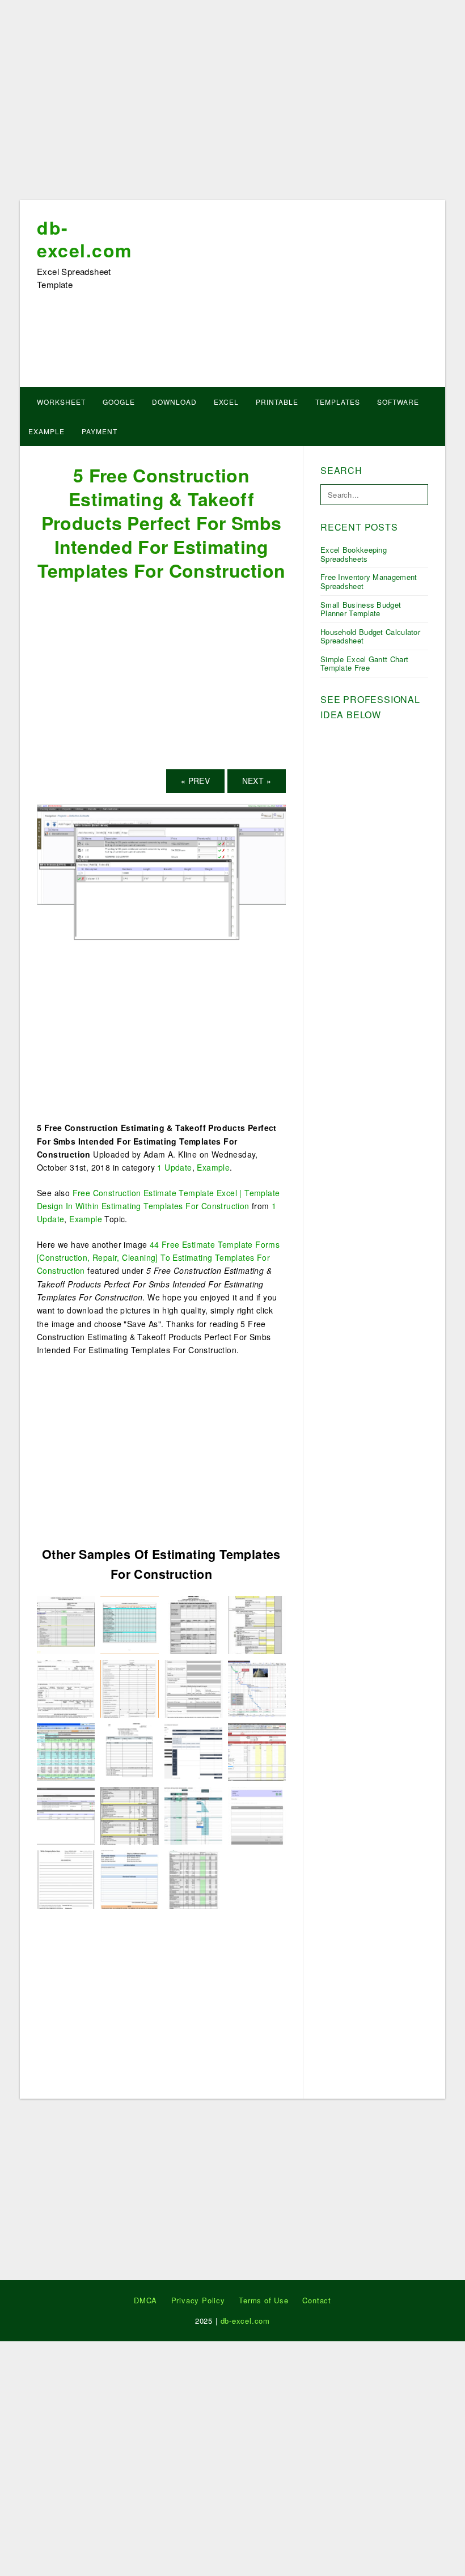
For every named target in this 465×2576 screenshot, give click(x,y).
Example (46, 431)
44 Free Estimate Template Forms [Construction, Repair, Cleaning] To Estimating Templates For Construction (158, 1258)
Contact (317, 2300)
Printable (277, 402)
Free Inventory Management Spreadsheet (369, 581)
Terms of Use (264, 2300)
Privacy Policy (198, 2300)
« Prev (195, 781)
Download (174, 402)
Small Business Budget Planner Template (361, 609)
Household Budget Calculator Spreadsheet (370, 636)
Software (398, 402)
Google (119, 402)
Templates (338, 402)
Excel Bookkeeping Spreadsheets (354, 554)
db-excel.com (84, 239)
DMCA (145, 2300)
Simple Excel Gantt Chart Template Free (364, 664)
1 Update (174, 1167)
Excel (226, 402)
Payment (100, 431)
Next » (257, 781)
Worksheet (61, 402)
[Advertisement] (232, 104)
